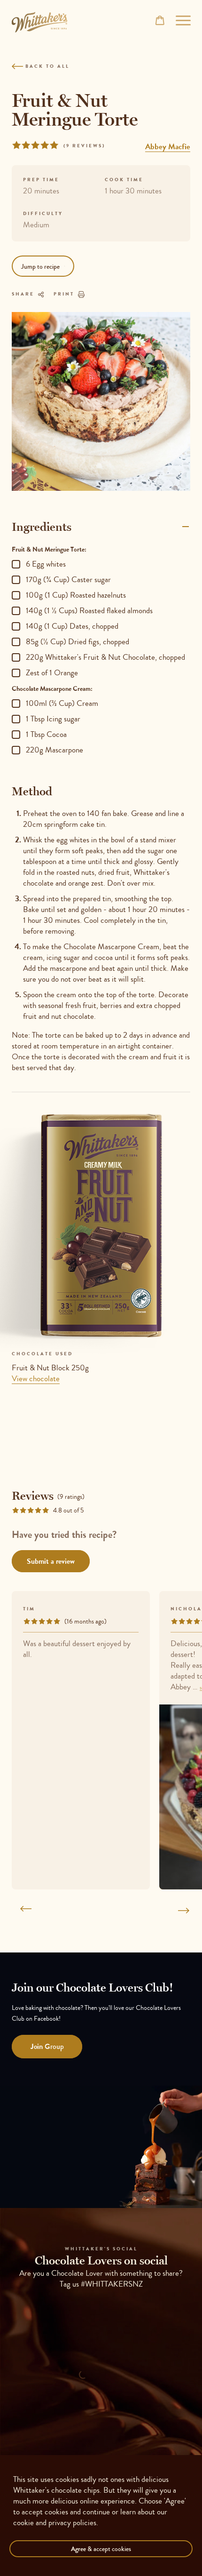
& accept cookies (101, 2549)
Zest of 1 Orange (52, 673)
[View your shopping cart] (160, 20)
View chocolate (36, 1378)
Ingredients (42, 527)
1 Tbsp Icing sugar (53, 719)
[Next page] (180, 1911)
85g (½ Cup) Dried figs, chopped (78, 642)
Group (47, 2046)
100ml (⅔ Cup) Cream (62, 703)
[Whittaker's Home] (39, 22)
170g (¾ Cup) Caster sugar (68, 580)
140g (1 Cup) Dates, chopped (72, 626)
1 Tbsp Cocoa (46, 734)
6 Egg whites (46, 564)
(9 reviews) (84, 146)
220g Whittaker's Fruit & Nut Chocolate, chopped (105, 657)
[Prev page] (22, 1911)
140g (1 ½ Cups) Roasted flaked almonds (89, 611)
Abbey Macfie (168, 146)
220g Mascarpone (54, 750)
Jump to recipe (40, 266)
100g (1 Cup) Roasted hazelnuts (76, 595)
